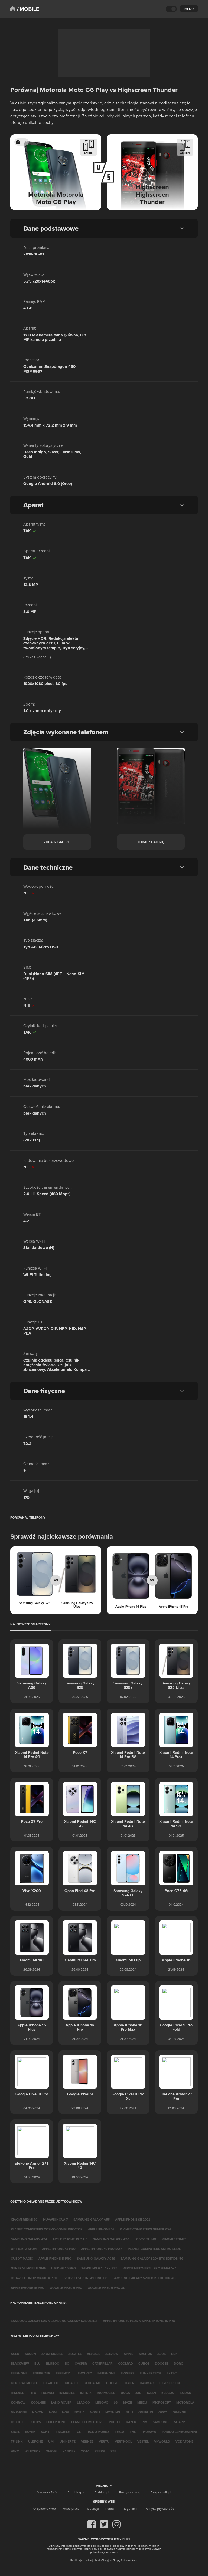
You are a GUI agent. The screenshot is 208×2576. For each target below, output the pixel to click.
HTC (33, 2393)
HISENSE (17, 2393)
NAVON (38, 2412)
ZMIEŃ (89, 153)
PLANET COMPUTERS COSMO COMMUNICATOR (47, 2229)
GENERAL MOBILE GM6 (28, 2268)
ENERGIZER (42, 2373)
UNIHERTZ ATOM (24, 2249)
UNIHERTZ (68, 2441)
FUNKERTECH (150, 2373)
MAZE (128, 2402)
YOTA (85, 2451)
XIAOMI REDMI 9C (24, 2219)
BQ (67, 2363)
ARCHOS (145, 2354)
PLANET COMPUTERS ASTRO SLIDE (154, 2249)
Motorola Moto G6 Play (74, 90)
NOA (66, 2412)
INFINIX (86, 2393)
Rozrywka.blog (130, 2492)
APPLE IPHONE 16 (101, 2229)
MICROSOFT (162, 2402)
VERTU (104, 2441)
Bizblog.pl (102, 2492)
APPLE (129, 2354)
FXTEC (172, 2373)
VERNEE (87, 2441)
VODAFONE (184, 2441)
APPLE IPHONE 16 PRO (28, 2288)
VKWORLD (162, 2441)
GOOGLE (113, 2383)
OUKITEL (17, 2422)
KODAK (186, 2393)
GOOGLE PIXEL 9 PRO (66, 2288)
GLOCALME (92, 2383)
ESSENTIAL (64, 2373)
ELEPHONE (19, 2373)
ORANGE (179, 2412)
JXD (139, 2393)
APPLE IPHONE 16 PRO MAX (102, 2249)
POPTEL (115, 2422)
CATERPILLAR (103, 2363)
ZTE (113, 2451)
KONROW (18, 2402)
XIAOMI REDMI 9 (174, 2239)
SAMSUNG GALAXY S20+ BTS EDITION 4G (144, 2278)
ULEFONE (35, 2441)
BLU (38, 2363)
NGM (53, 2412)
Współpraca (71, 2508)
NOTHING (113, 2412)
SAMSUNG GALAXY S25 (99, 2268)
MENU (189, 9)
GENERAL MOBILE (24, 2383)
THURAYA (149, 2432)
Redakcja (92, 2508)
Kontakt (111, 2508)
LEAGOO (83, 2402)
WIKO (15, 2451)
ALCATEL (75, 2354)
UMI (51, 2441)
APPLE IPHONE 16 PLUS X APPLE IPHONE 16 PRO (139, 2321)
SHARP (179, 2422)
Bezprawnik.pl (161, 2492)
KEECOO (168, 2393)
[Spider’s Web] (13, 9)
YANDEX (69, 2451)
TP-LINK (17, 2441)
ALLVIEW (112, 2354)
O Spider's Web (45, 2508)
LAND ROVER (61, 2402)
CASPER (81, 2363)
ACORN (30, 2354)
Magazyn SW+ (47, 2492)
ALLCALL (93, 2354)
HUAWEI (48, 2393)
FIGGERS (128, 2373)
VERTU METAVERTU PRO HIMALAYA (150, 2268)
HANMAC (147, 2383)
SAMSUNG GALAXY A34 (29, 2239)
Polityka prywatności (160, 2508)
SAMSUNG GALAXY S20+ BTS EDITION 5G (152, 2258)
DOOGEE (162, 2363)
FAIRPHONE (106, 2373)
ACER (15, 2354)
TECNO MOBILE (98, 2432)
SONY (45, 2432)
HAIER (130, 2383)
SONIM (30, 2432)
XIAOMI (52, 2451)
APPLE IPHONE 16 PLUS (70, 2239)
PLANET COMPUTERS (87, 2422)
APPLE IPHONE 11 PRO (55, 2258)
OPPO (163, 2412)
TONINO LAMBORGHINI (179, 2432)
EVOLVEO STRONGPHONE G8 (85, 2278)
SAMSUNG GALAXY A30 (111, 2239)
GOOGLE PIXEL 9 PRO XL (106, 2288)
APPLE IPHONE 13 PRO (59, 2249)
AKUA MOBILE (52, 2354)
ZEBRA (100, 2451)
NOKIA (79, 2412)
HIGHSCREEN (170, 2383)
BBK (174, 2354)
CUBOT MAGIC (22, 2258)
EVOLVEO (85, 2373)
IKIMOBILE (67, 2393)
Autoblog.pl (76, 2492)
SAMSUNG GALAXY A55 (92, 2219)
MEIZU (142, 2402)
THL (133, 2432)
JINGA (125, 2393)
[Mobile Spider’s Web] (28, 9)
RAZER (131, 2422)
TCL (78, 2432)
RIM (144, 2422)
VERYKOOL (123, 2441)
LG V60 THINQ (145, 2239)
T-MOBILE (62, 2432)
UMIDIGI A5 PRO (64, 2268)
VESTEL (143, 2441)
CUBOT (144, 2363)
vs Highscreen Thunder (143, 90)
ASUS (162, 2354)
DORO (179, 2363)
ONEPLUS (146, 2412)
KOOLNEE (38, 2402)
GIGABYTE (51, 2383)
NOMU (95, 2412)
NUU (129, 2412)
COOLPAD (126, 2363)
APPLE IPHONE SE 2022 (133, 2219)
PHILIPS (35, 2422)
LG (116, 2402)
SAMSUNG (161, 2422)
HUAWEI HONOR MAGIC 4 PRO (34, 2278)
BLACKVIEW (20, 2363)
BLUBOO (53, 2363)
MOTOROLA (185, 2402)
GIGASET (71, 2383)
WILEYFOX (33, 2451)
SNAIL (15, 2432)
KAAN (152, 2393)
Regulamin (131, 2508)
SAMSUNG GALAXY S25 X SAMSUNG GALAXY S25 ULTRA (54, 2321)
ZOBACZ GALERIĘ (57, 842)
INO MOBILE (106, 2393)
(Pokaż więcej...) (37, 657)
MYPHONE (19, 2412)
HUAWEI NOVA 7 (56, 2219)
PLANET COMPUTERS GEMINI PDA (145, 2229)
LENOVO (102, 2402)
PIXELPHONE (56, 2422)
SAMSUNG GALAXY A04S (96, 2258)
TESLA (120, 2432)
